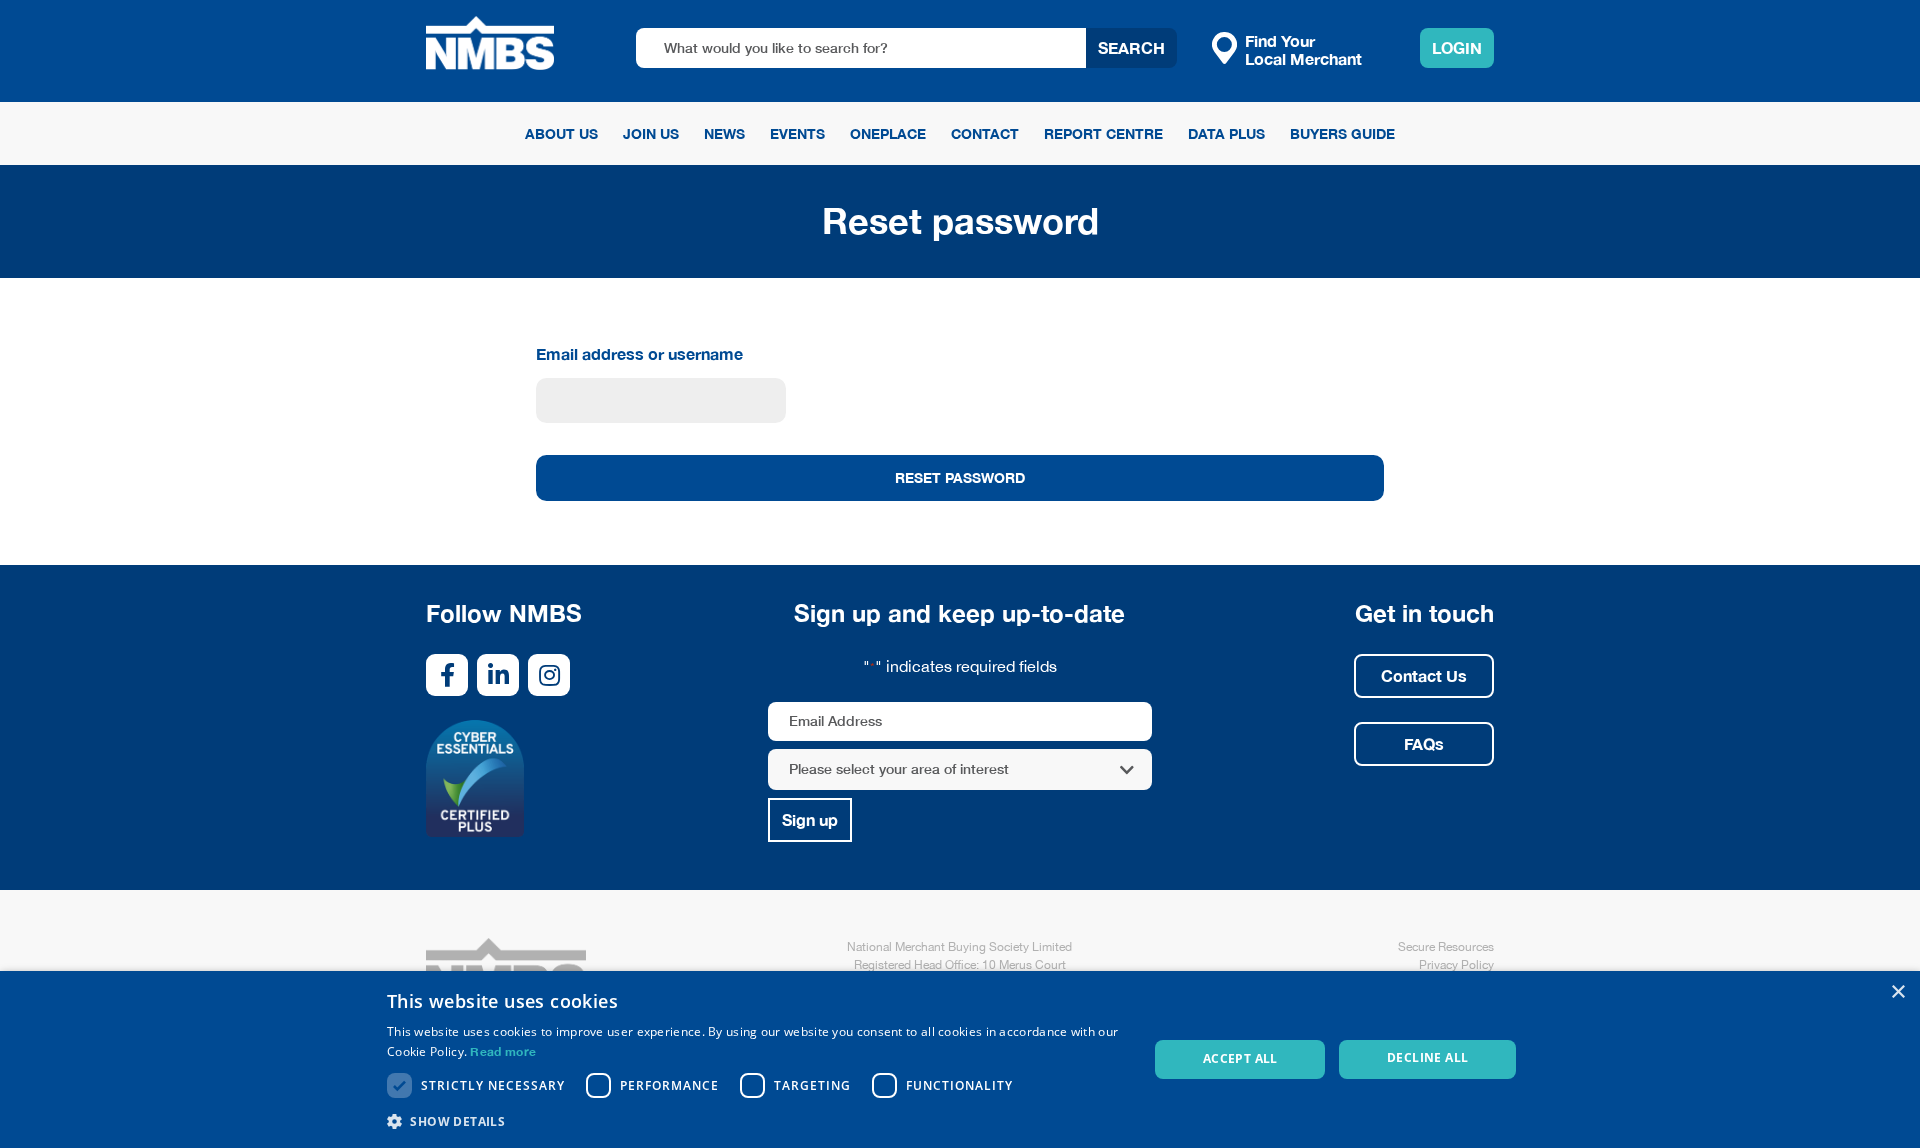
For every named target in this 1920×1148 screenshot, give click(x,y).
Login (1457, 47)
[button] (756, 1121)
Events (797, 133)
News (724, 133)
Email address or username (639, 353)
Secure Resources (1446, 947)
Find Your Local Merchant (1303, 49)
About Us (561, 133)
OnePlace (888, 133)
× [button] (1897, 992)
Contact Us (1424, 675)
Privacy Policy (1456, 965)
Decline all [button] (1427, 1057)
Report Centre (1103, 133)
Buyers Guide (1342, 133)
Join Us (651, 133)
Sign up (810, 819)
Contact (985, 133)
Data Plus (1226, 133)
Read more (503, 1051)
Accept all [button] (1240, 1058)
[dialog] (960, 1059)
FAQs (1424, 743)
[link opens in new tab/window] (447, 675)
